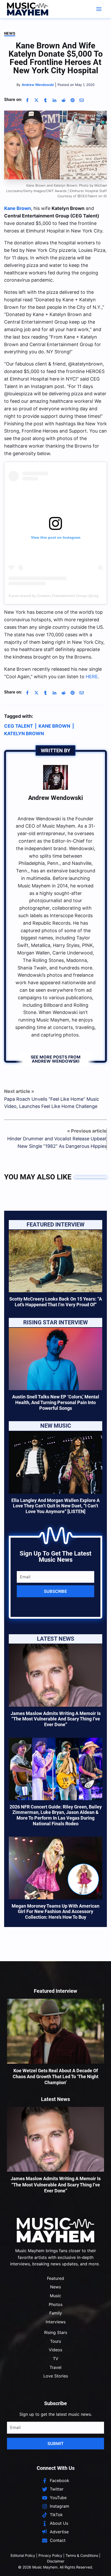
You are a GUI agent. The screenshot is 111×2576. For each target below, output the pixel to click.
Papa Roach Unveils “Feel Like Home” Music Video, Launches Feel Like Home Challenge (52, 1103)
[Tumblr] (45, 100)
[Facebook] (27, 100)
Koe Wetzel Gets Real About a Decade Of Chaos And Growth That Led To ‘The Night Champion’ (55, 2077)
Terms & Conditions (82, 2555)
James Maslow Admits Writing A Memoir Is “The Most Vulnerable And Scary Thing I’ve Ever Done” (56, 1719)
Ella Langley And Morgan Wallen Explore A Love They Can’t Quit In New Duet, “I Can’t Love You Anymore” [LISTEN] (55, 1506)
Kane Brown (18, 208)
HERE (92, 677)
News (10, 33)
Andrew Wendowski (55, 798)
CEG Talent (19, 726)
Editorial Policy (23, 2555)
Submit (56, 2443)
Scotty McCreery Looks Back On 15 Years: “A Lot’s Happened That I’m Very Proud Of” (56, 1302)
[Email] (82, 100)
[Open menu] (99, 9)
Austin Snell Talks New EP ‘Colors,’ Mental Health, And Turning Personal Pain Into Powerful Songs (56, 1402)
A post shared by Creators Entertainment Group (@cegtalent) (59, 596)
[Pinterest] (73, 100)
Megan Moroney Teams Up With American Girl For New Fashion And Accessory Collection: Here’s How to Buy (55, 1911)
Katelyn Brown (24, 734)
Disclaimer (56, 2561)
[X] (36, 100)
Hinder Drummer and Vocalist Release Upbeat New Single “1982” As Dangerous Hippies (57, 1142)
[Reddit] (64, 100)
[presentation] (55, 1261)
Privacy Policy (50, 2555)
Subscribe (55, 1591)
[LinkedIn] (54, 100)
